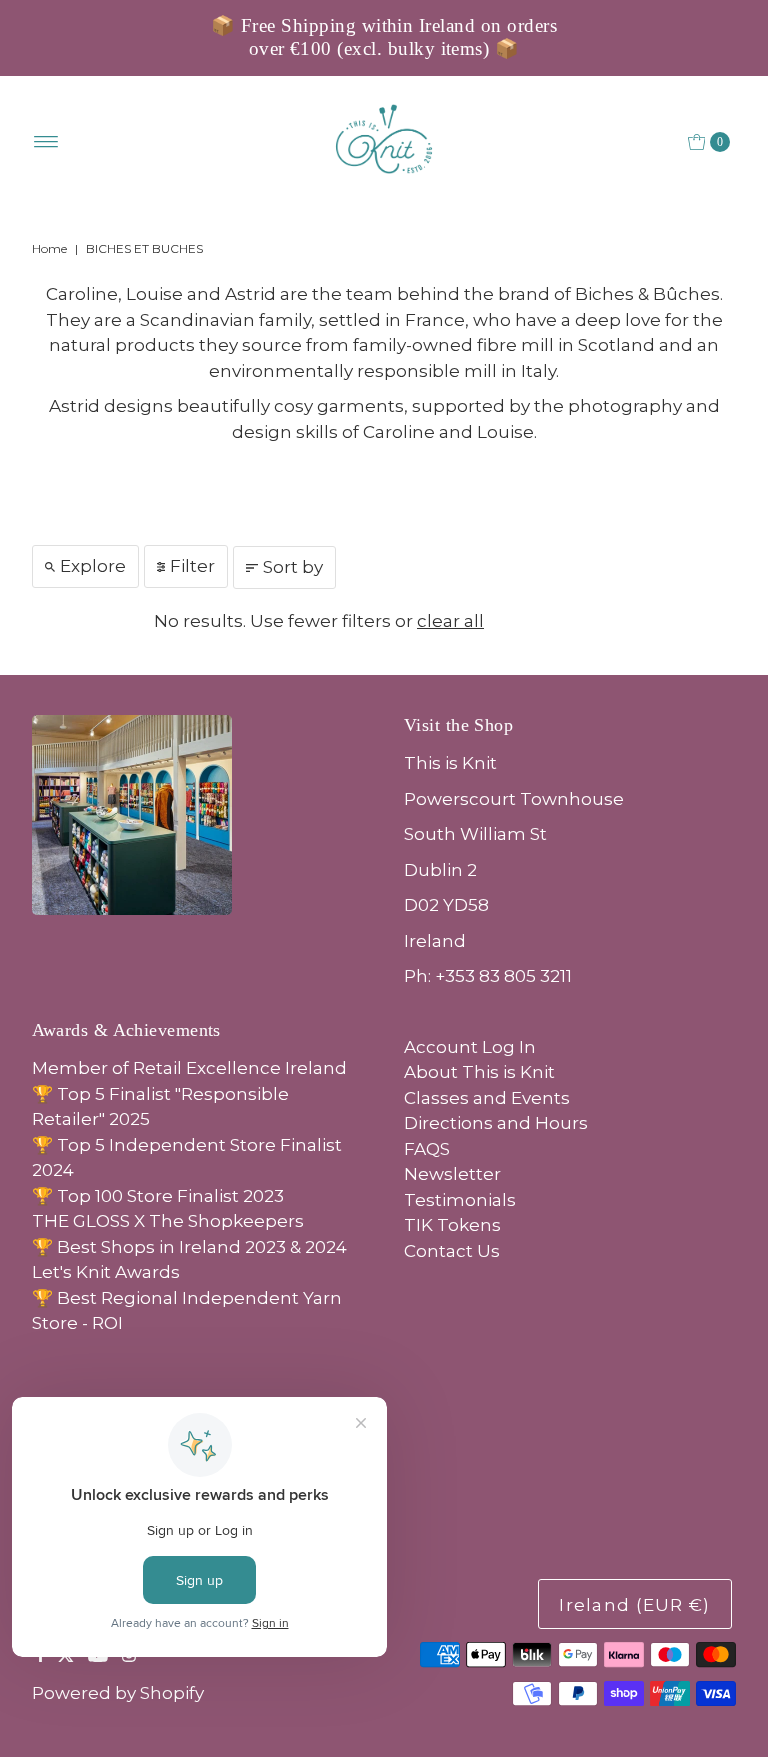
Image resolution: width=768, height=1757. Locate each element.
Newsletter (452, 1174)
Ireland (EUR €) (634, 1605)
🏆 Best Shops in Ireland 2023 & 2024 (189, 1247)
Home (49, 248)
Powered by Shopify (118, 1693)
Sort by (293, 567)
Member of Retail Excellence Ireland (189, 1068)
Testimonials (460, 1200)
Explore (93, 566)
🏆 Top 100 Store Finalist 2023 (158, 1196)
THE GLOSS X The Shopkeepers (168, 1221)
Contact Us (452, 1251)
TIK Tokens (452, 1225)
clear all (450, 621)
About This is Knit (479, 1072)
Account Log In (470, 1047)
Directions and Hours (496, 1123)
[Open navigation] (46, 142)
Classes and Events (487, 1098)
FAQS (427, 1149)
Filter (192, 566)
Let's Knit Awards (106, 1272)
